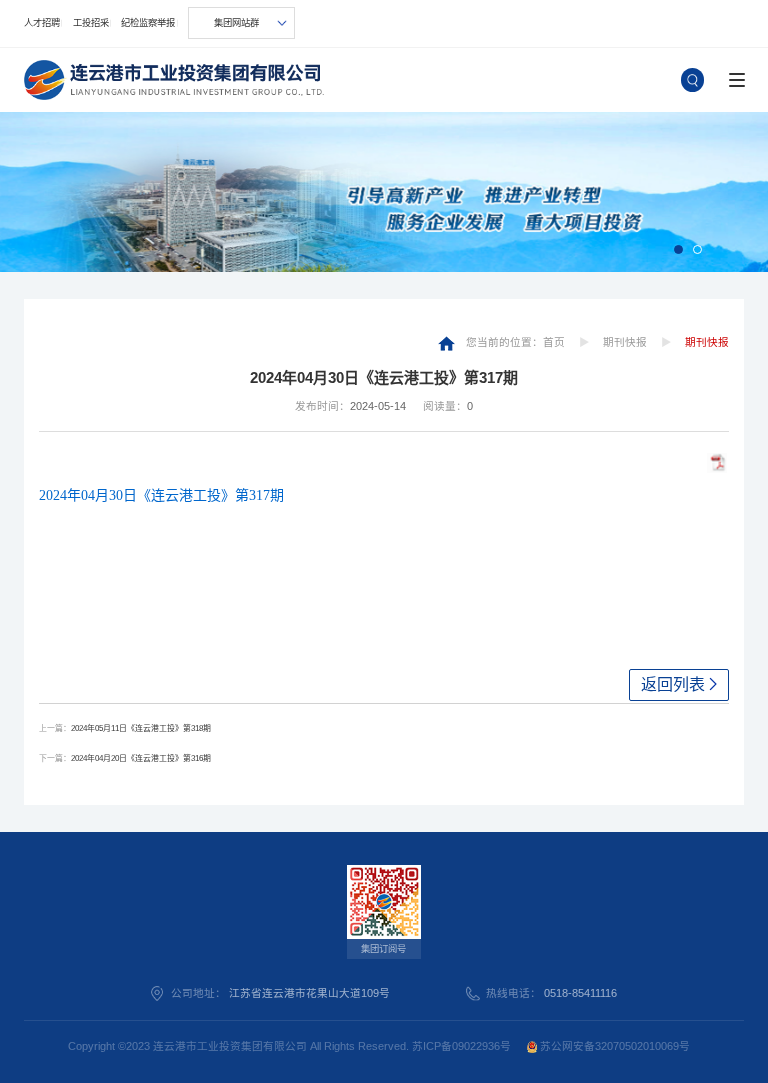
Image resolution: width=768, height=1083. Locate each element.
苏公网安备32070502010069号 (613, 1046)
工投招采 (91, 23)
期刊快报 (625, 342)
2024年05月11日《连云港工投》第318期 (141, 728)
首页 (554, 342)
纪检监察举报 (148, 23)
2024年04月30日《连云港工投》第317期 (161, 495)
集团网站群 (236, 23)
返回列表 (673, 684)
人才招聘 (42, 23)
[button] (678, 249)
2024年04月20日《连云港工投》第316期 (141, 758)
